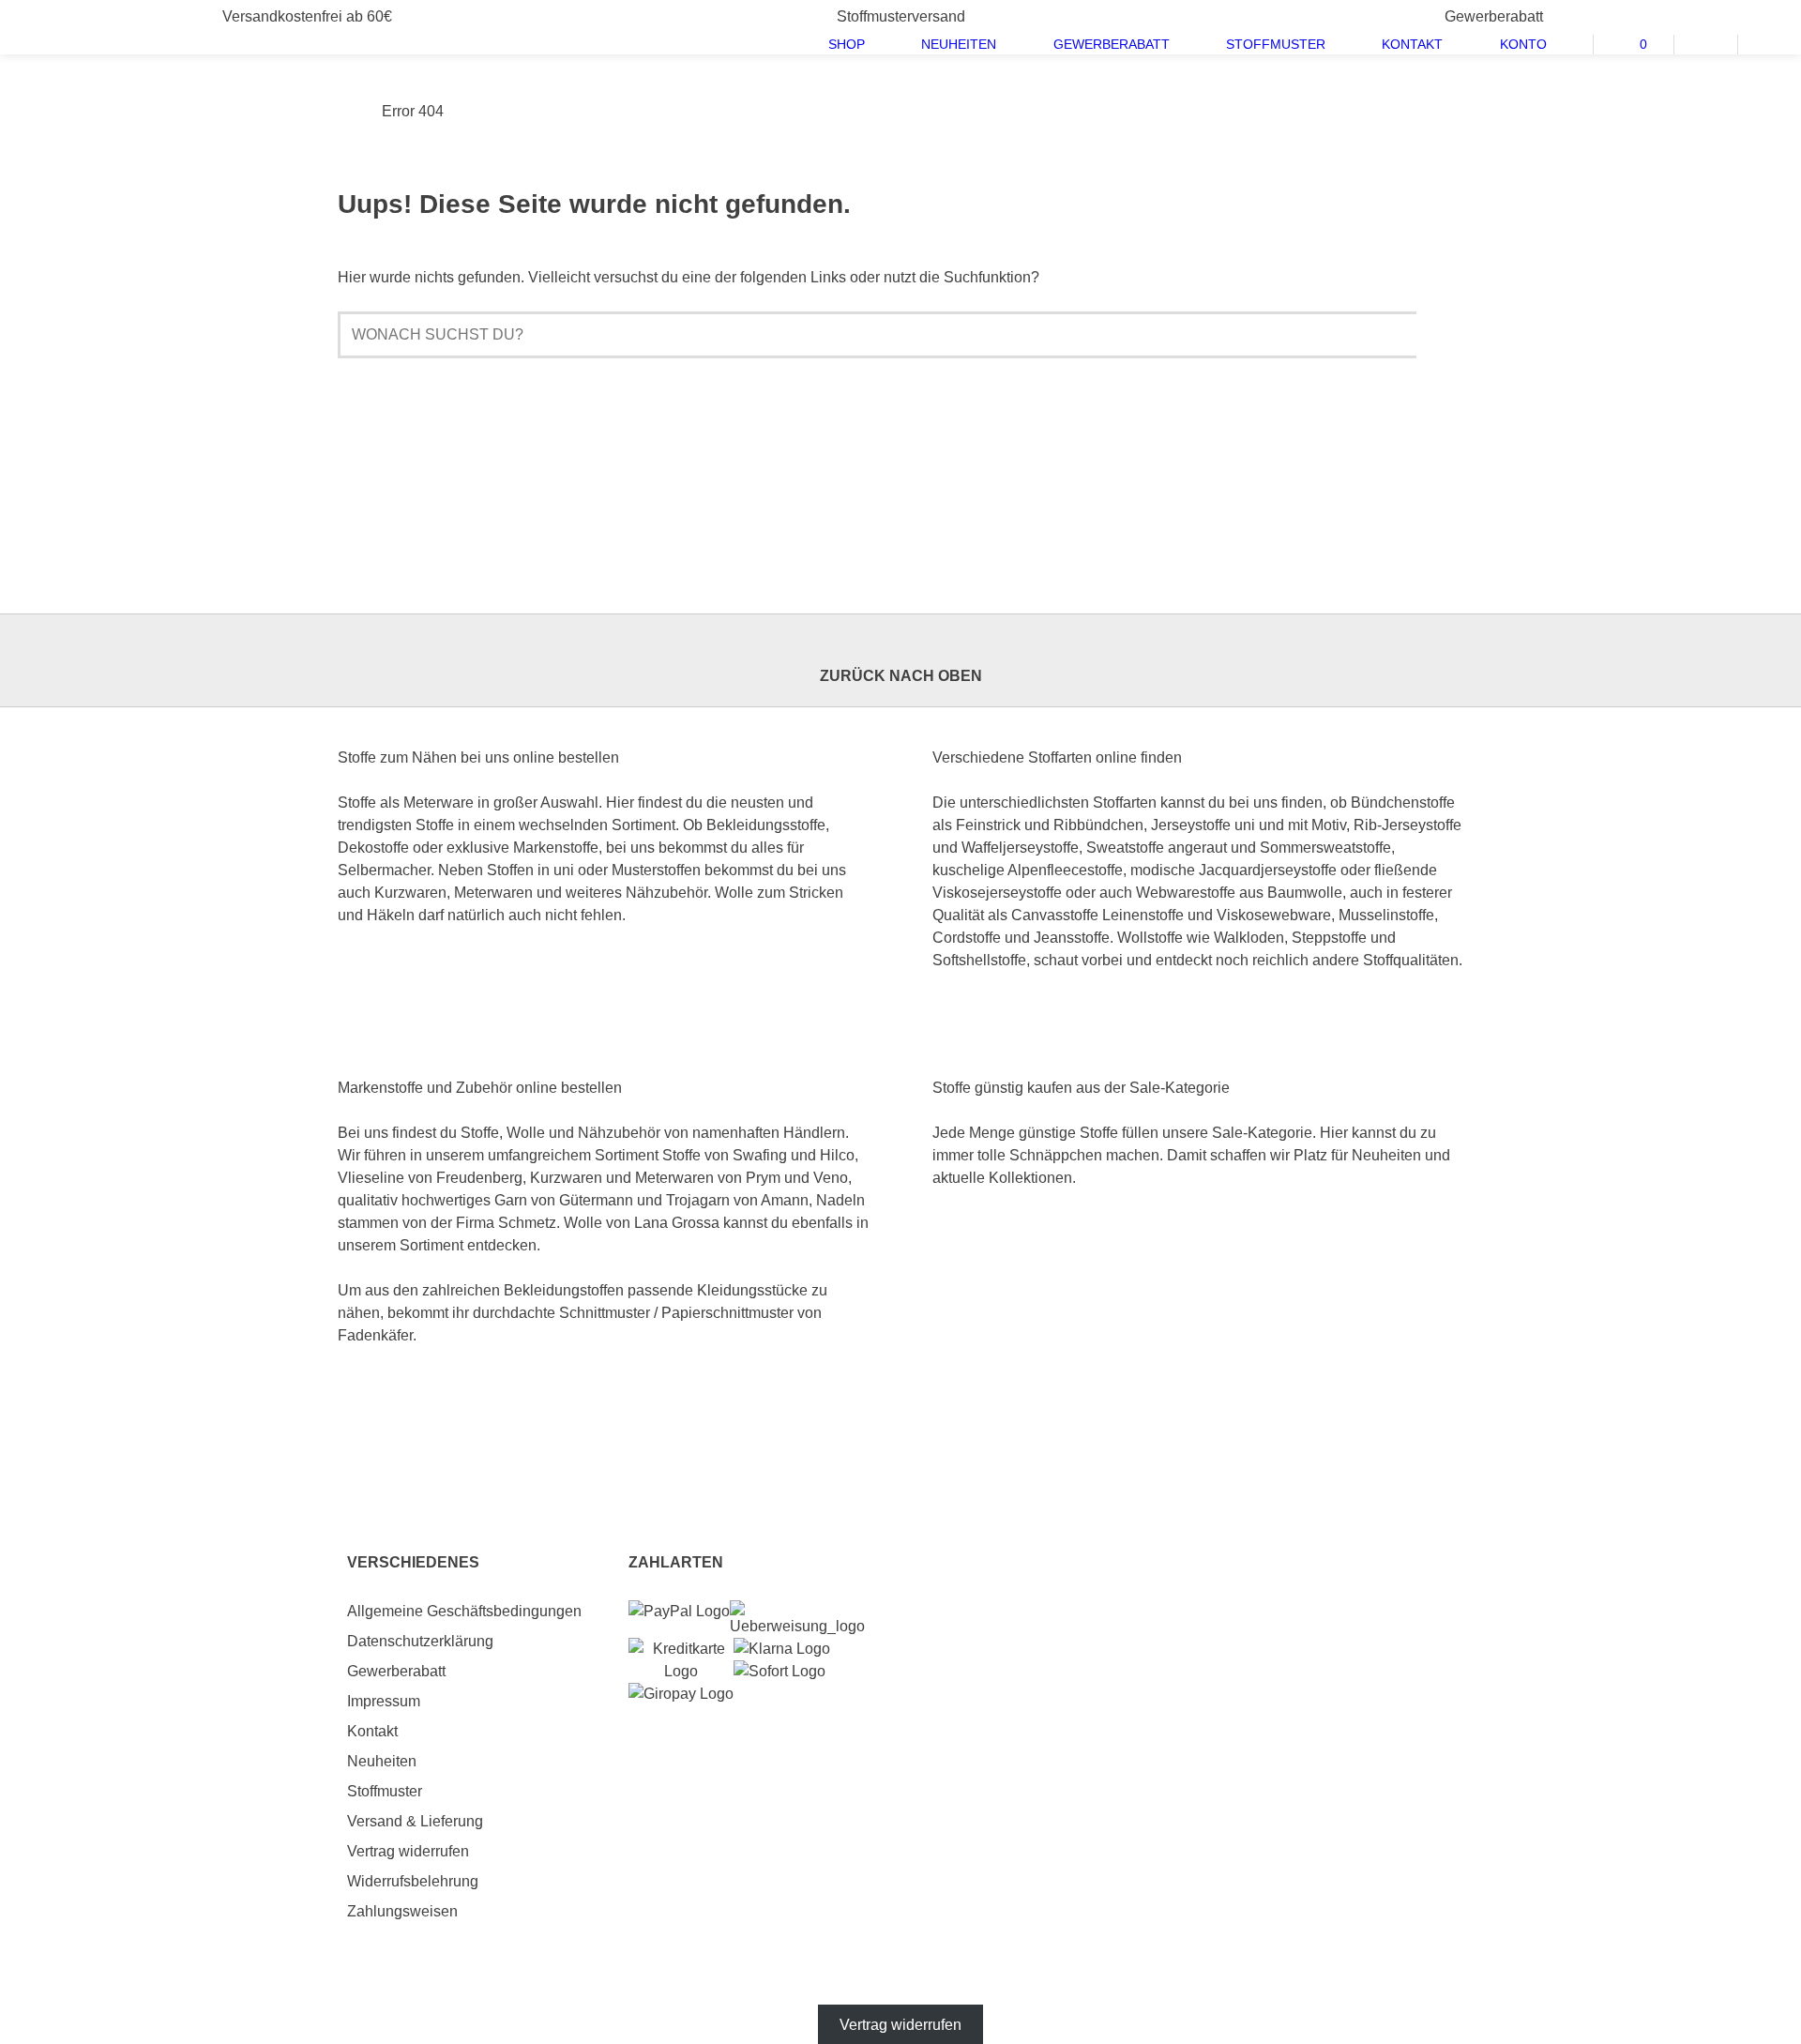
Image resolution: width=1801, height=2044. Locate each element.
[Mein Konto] (1706, 41)
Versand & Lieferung (415, 1821)
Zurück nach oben (901, 676)
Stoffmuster (1276, 44)
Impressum (384, 1701)
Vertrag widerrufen (408, 1851)
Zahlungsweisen (402, 1911)
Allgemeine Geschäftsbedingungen (464, 1611)
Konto (1523, 44)
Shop (847, 44)
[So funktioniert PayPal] (679, 1611)
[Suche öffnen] (1770, 41)
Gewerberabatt (1112, 44)
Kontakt (1412, 44)
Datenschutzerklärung (420, 1641)
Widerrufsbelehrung (413, 1881)
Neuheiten (959, 44)
